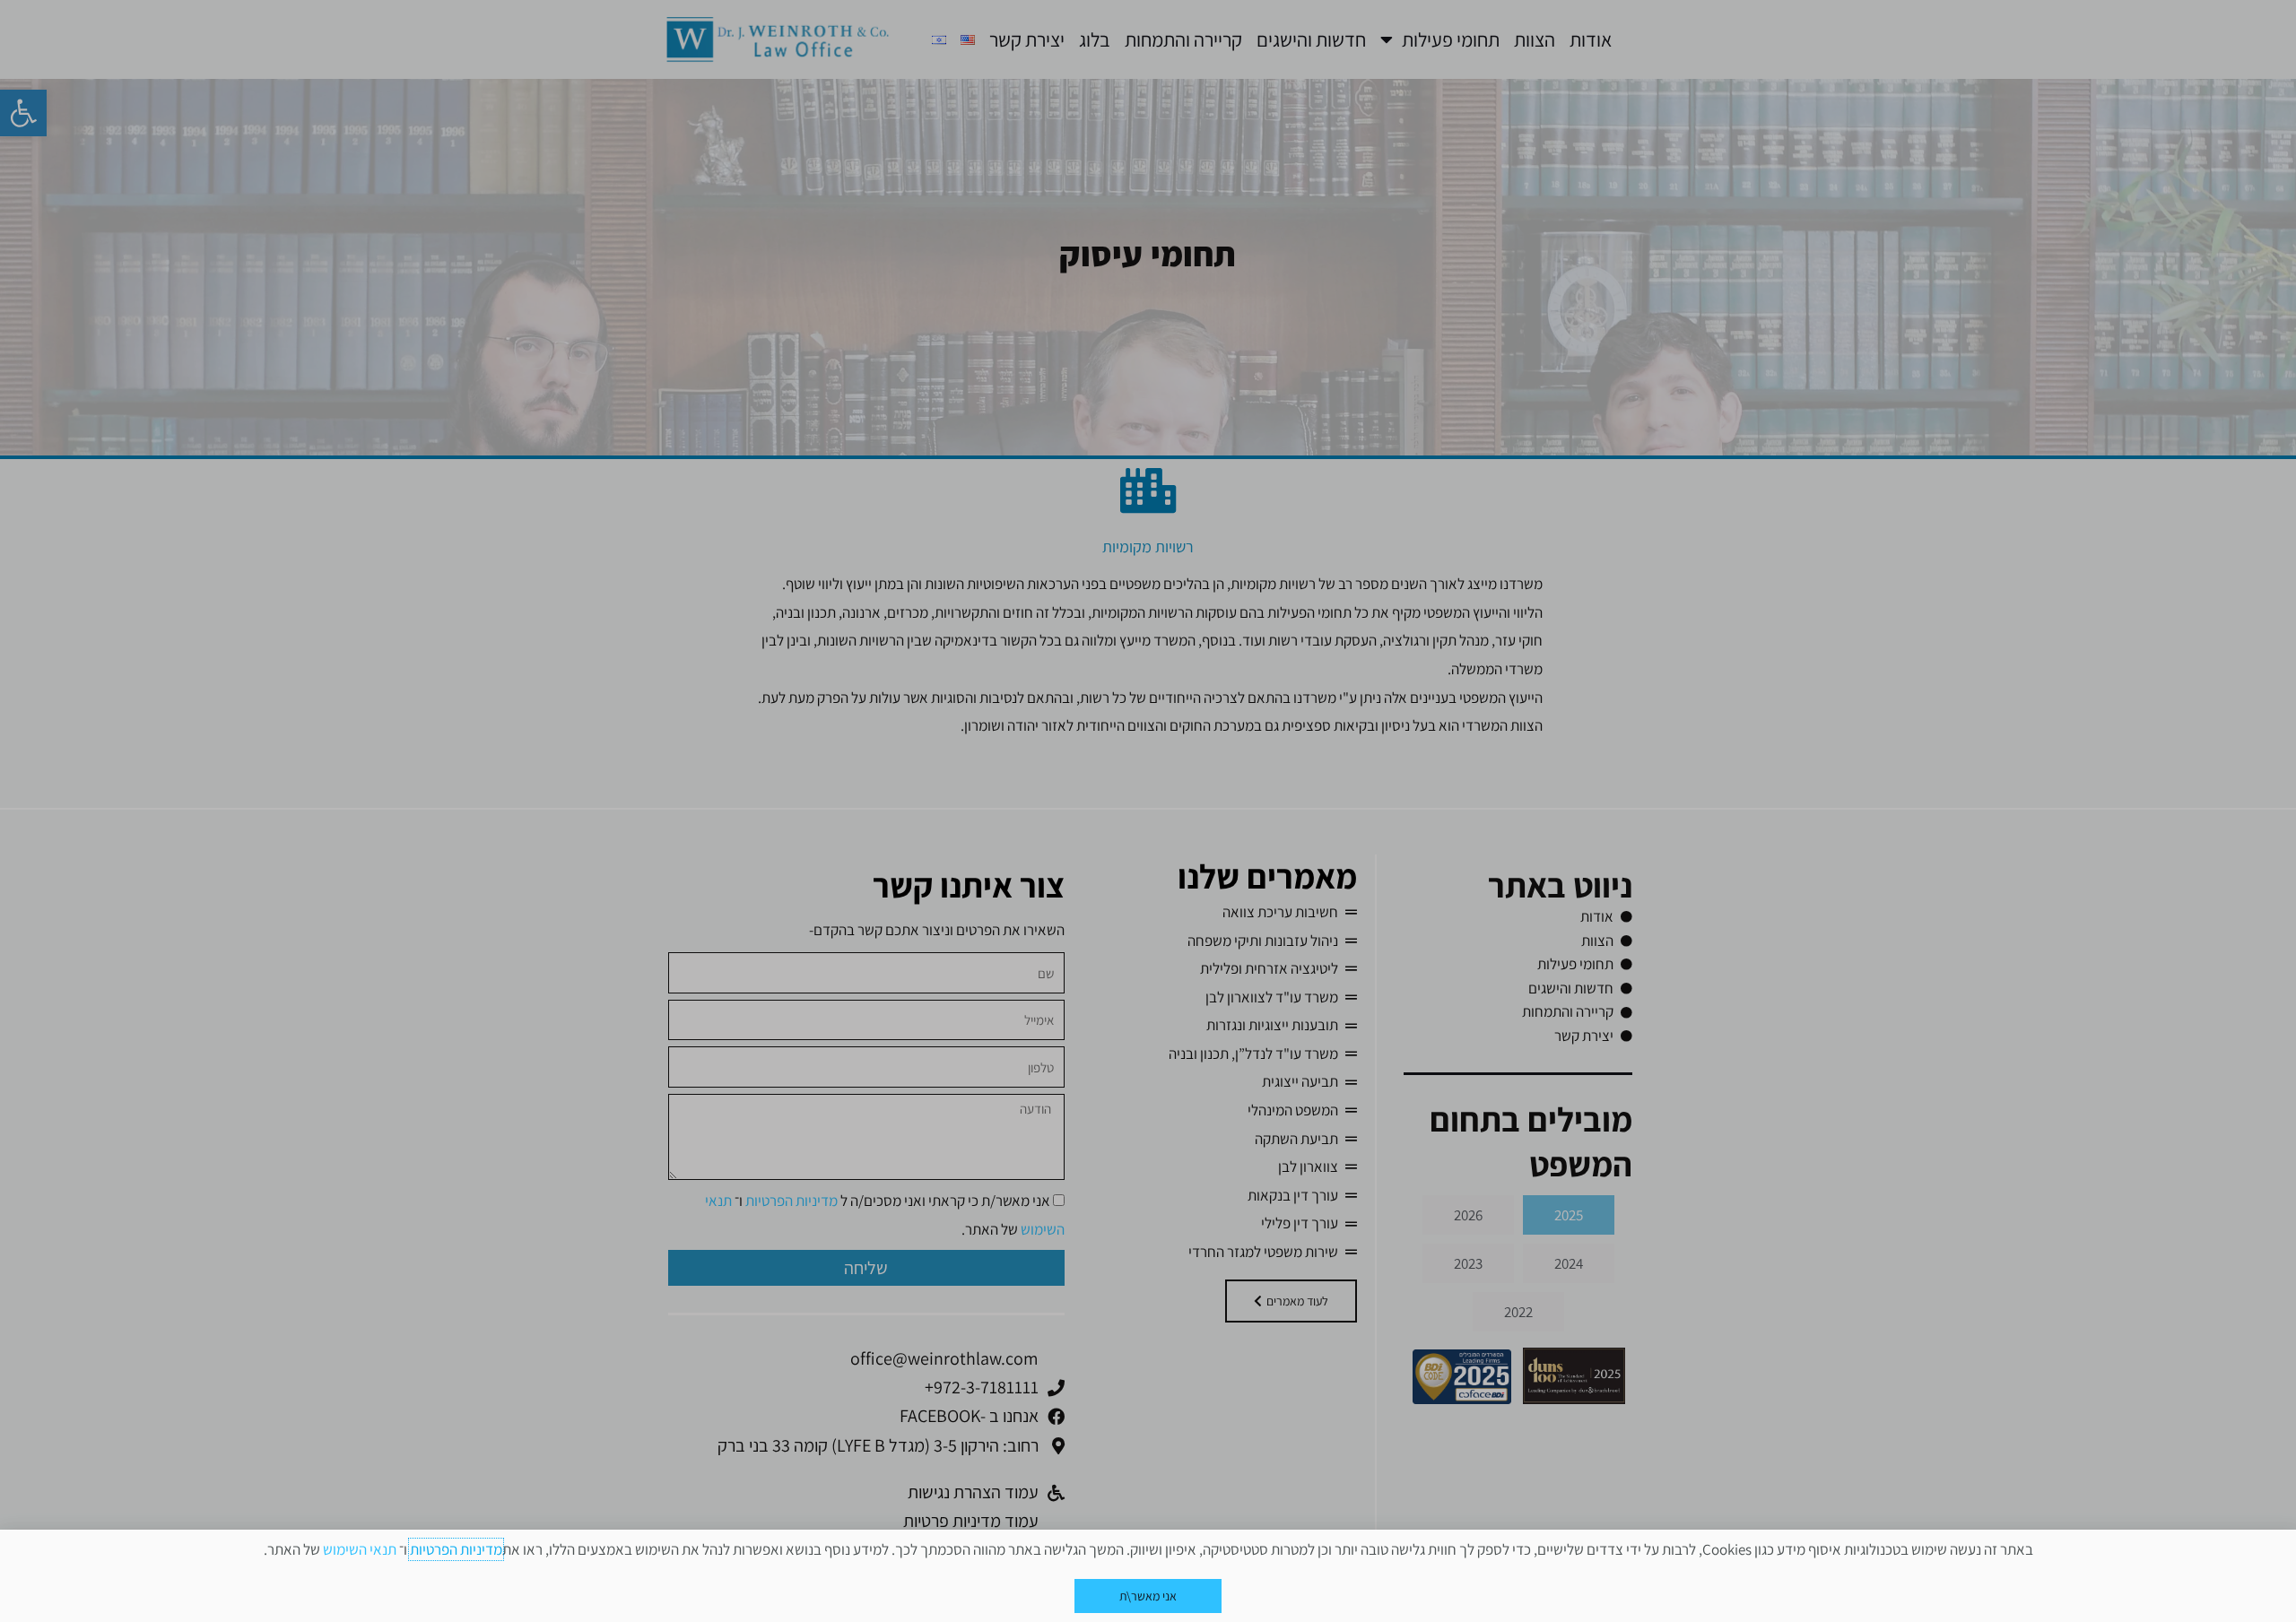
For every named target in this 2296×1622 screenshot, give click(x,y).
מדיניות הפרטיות (456, 1549)
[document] (1148, 811)
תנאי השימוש (360, 1549)
